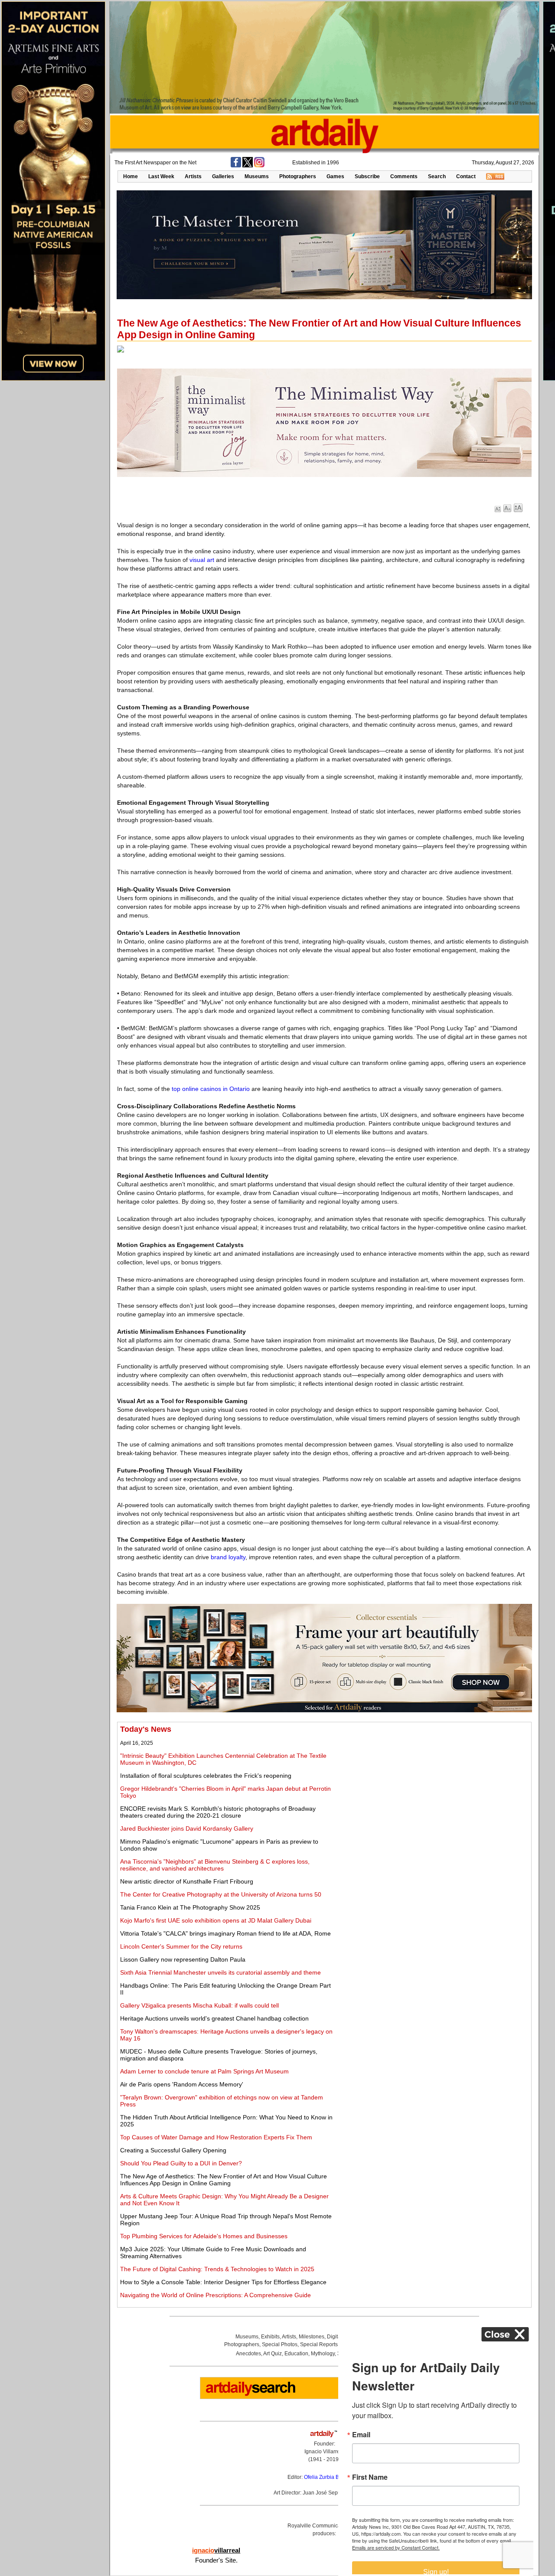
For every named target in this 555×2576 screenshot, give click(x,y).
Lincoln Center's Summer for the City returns (181, 1946)
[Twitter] (248, 166)
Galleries (223, 176)
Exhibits (270, 2337)
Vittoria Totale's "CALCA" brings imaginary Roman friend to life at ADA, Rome (225, 1933)
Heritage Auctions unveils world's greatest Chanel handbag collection (214, 2018)
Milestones (312, 2337)
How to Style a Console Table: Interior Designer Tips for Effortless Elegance (223, 2282)
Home (131, 176)
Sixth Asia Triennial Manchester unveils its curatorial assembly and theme (220, 1972)
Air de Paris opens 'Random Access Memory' (182, 2084)
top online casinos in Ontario (211, 1089)
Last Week (161, 176)
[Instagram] (259, 166)
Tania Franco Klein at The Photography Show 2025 (190, 1907)
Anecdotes (248, 2354)
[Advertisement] (432, 1786)
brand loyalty (228, 1557)
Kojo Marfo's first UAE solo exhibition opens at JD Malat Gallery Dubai (216, 1920)
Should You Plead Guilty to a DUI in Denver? (181, 2163)
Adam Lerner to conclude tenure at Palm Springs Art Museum (204, 2071)
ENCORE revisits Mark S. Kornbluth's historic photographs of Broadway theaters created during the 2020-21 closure (218, 1812)
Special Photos (280, 2344)
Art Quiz (273, 2354)
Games (335, 176)
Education (296, 2354)
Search (437, 176)
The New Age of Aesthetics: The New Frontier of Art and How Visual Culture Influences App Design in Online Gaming (224, 2180)
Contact (466, 176)
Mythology (323, 2354)
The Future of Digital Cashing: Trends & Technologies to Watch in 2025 (217, 2269)
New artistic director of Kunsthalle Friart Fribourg (187, 1881)
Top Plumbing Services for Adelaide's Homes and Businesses (204, 2236)
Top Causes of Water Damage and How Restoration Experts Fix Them (216, 2137)
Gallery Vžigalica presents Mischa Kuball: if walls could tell (199, 2005)
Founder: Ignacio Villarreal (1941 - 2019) (324, 2452)
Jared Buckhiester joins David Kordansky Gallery (187, 1828)
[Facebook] (236, 166)
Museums (257, 176)
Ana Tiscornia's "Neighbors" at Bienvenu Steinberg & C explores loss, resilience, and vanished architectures (215, 1865)
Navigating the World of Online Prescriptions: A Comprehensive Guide (215, 2295)
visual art (202, 560)
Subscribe (367, 176)
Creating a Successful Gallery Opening (173, 2150)
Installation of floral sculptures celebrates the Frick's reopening (206, 1776)
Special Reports (319, 2344)
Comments (404, 176)
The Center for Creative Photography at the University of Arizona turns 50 (221, 1894)
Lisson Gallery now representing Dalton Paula (183, 1959)
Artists (193, 176)
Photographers (298, 176)
